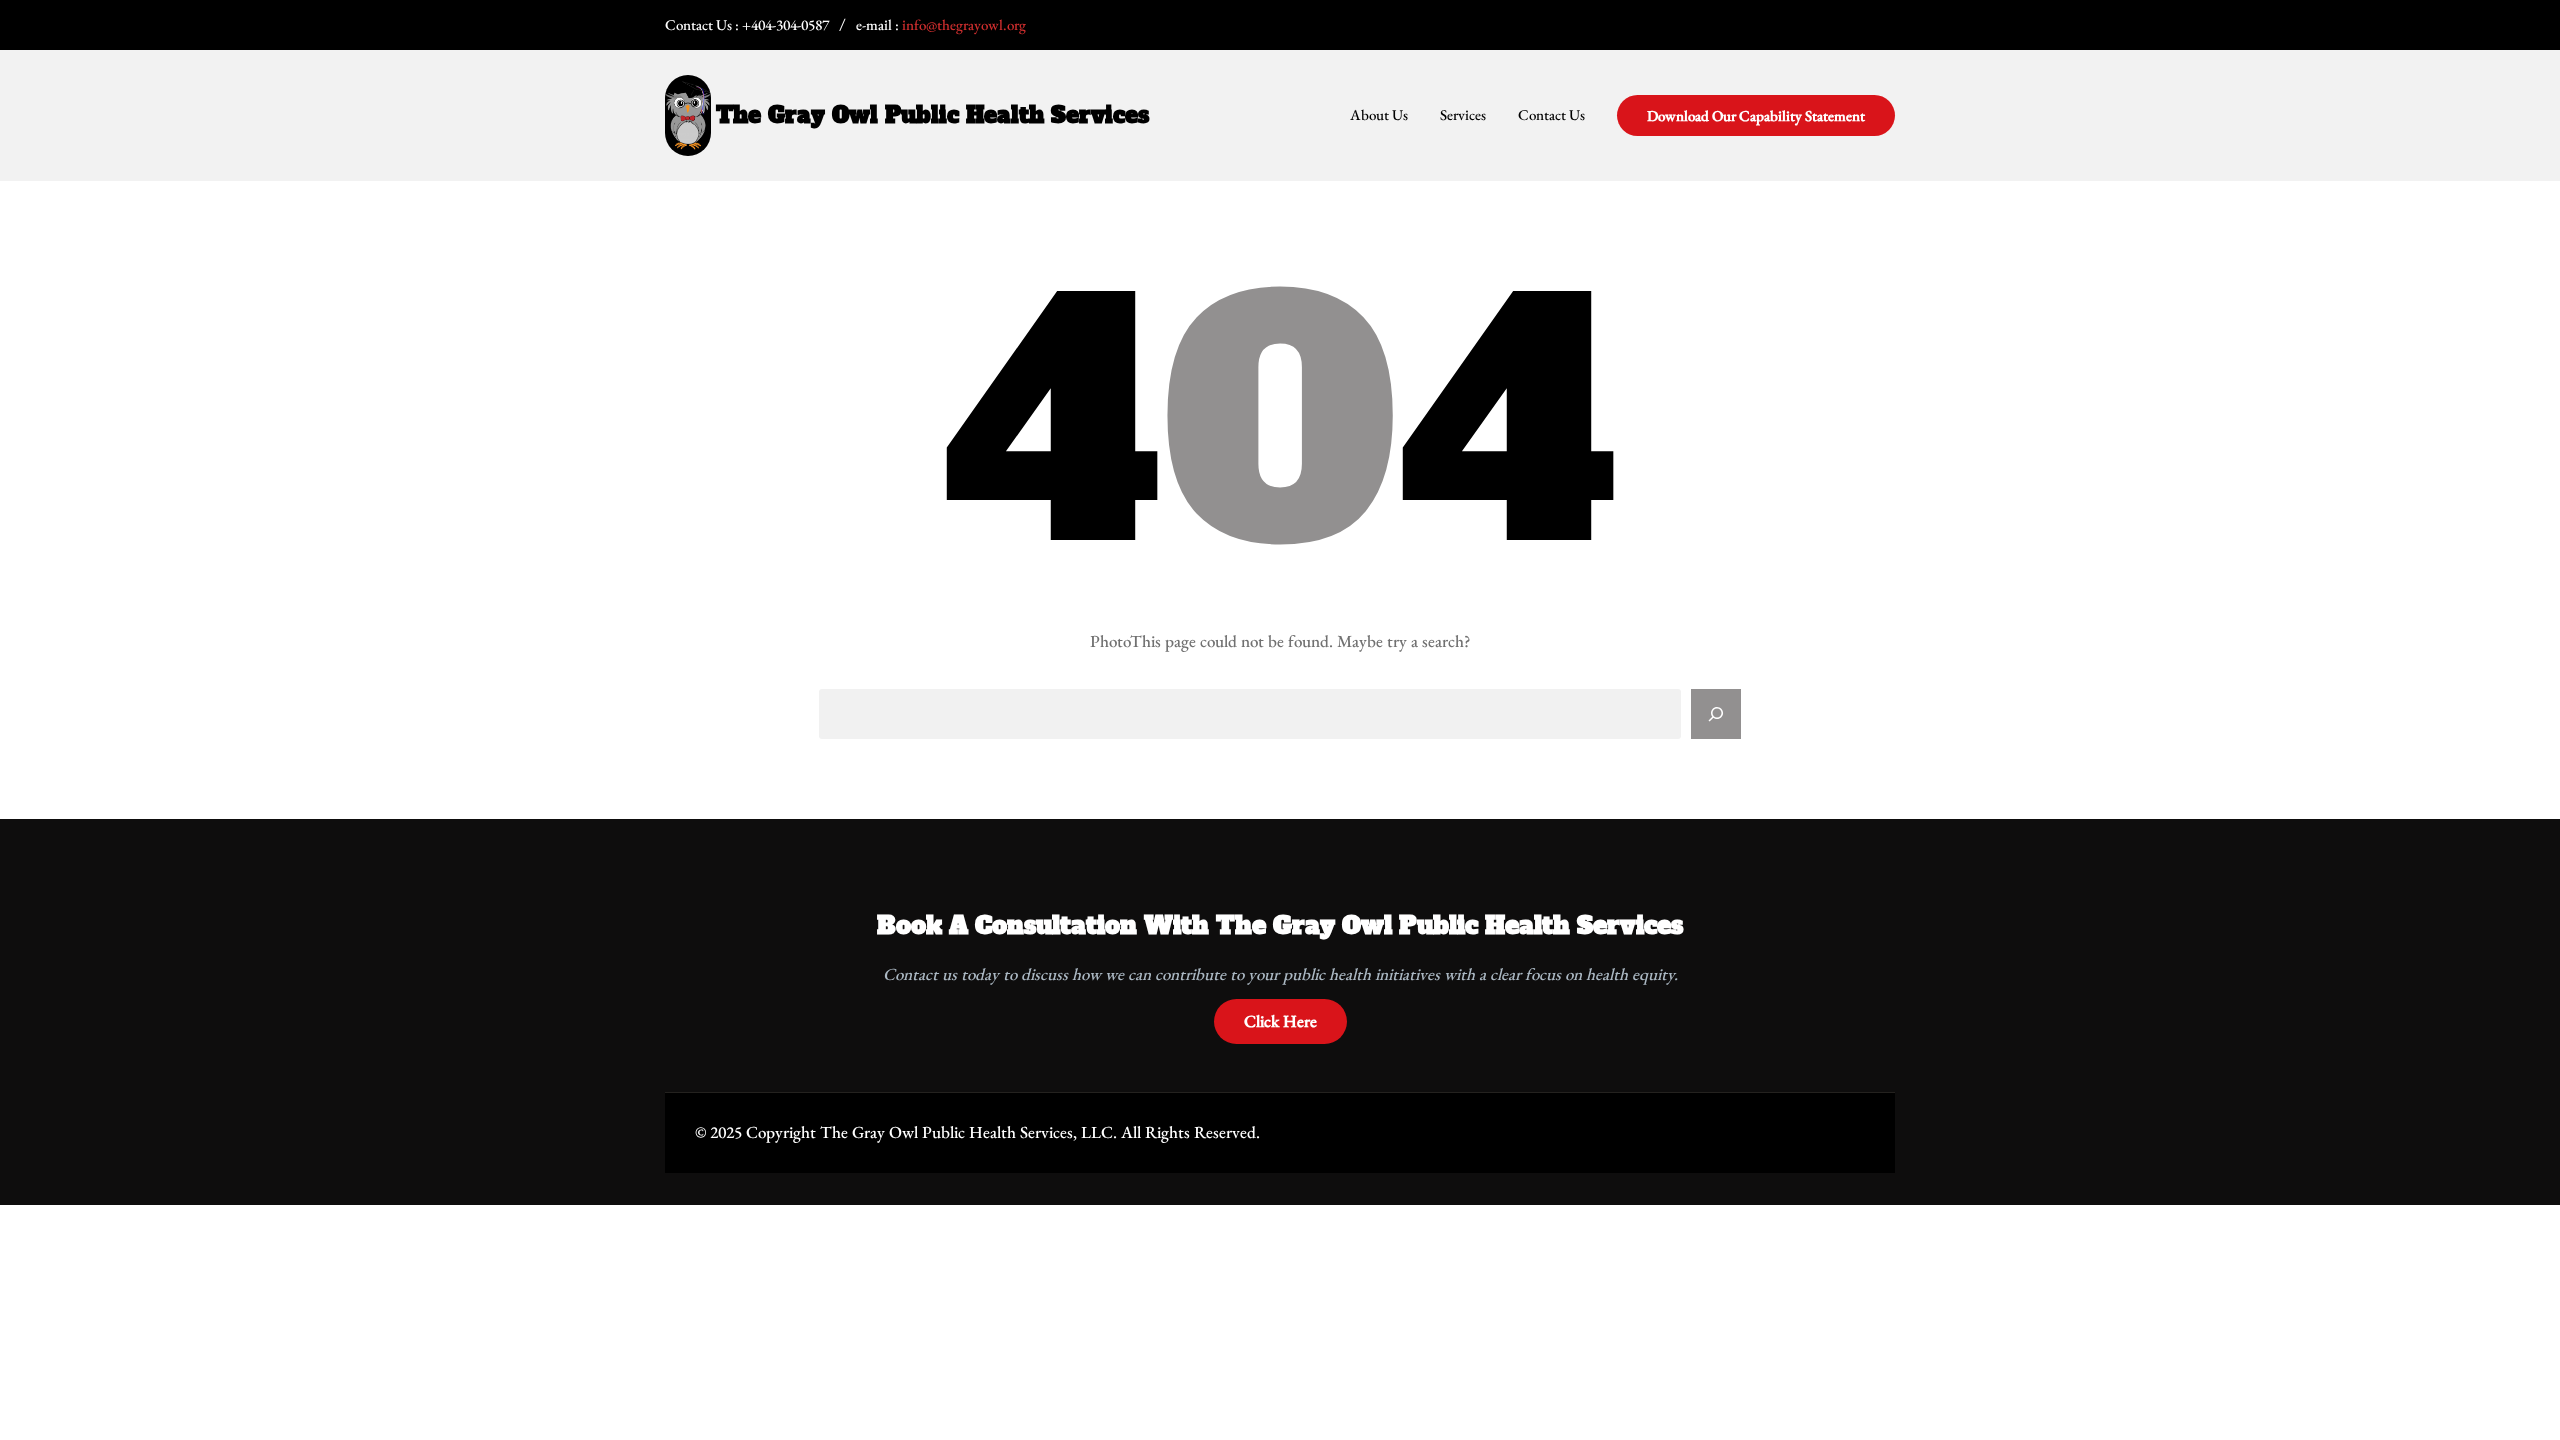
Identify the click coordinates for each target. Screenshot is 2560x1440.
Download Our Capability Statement (1756, 115)
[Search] (1716, 714)
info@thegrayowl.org (964, 24)
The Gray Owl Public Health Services (932, 115)
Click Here (1280, 1021)
